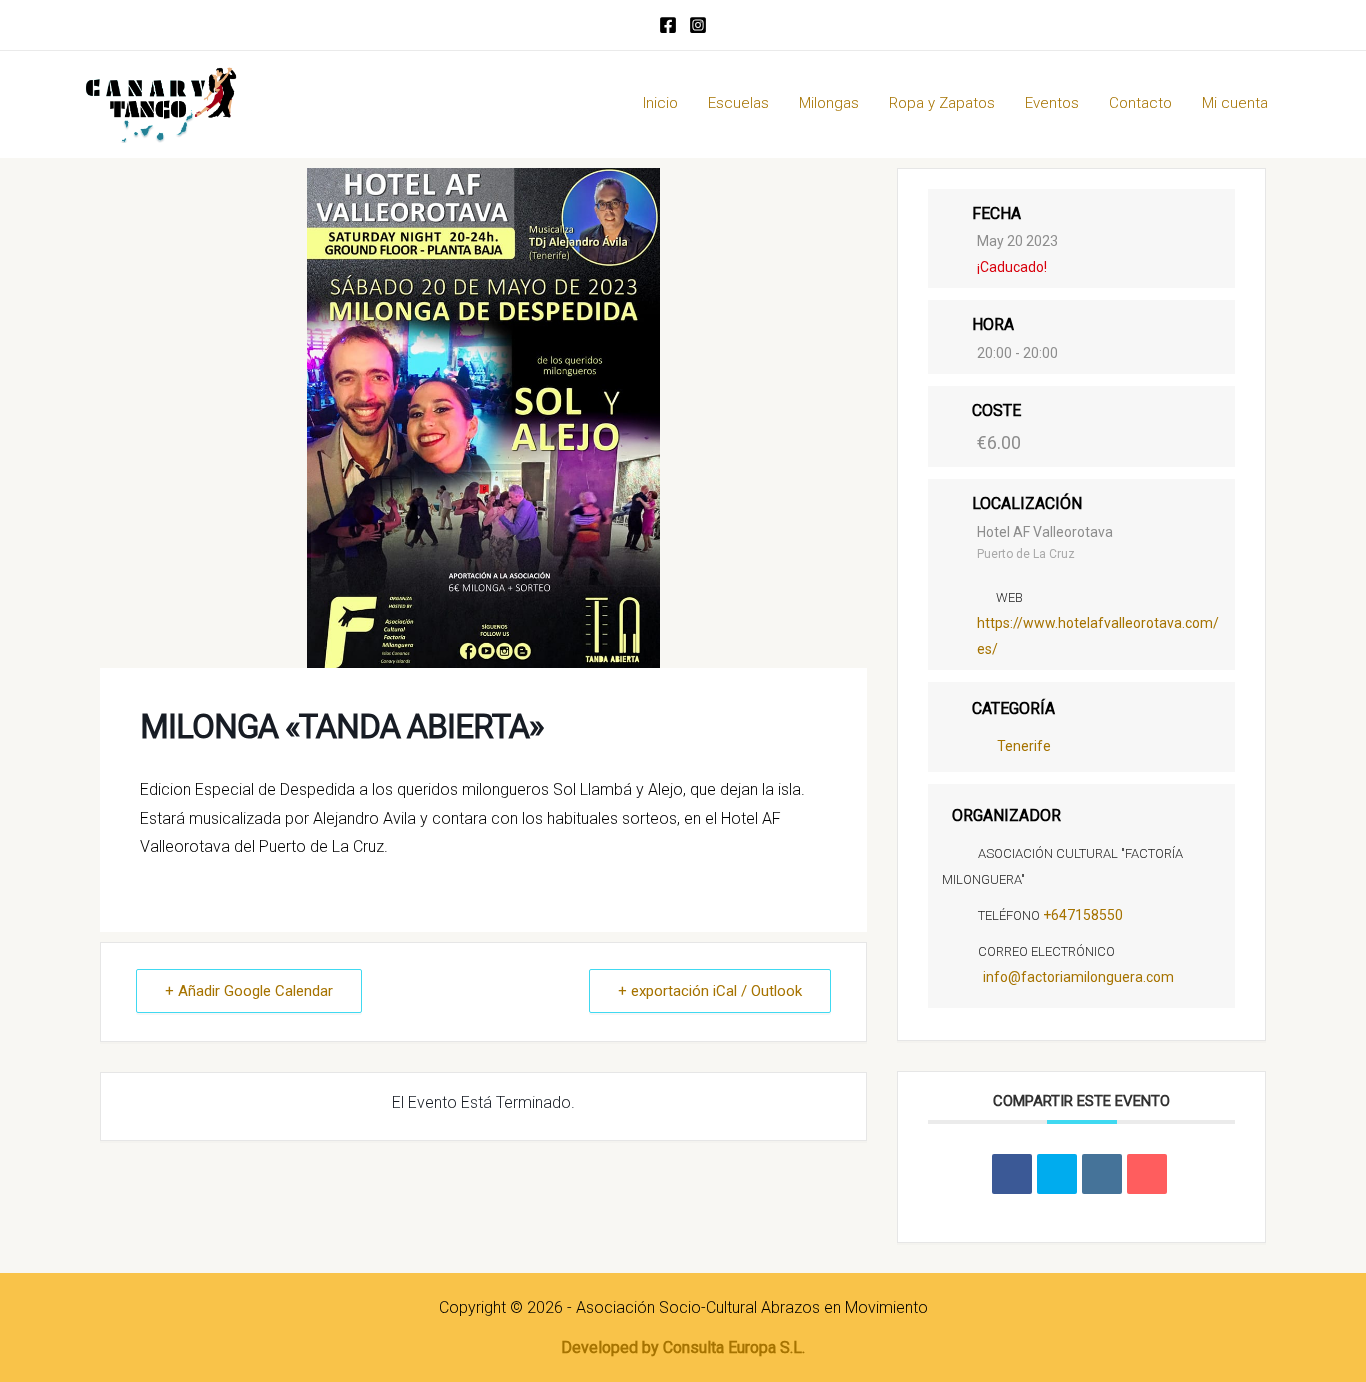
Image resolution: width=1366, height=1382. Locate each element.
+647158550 (1083, 915)
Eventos (1052, 103)
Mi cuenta (1235, 103)
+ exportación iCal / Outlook (710, 991)
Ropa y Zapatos (942, 103)
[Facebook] (668, 25)
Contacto (1140, 103)
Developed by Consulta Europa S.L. (683, 1347)
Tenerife (1024, 746)
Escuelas (738, 103)
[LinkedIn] (1102, 1174)
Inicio (660, 103)
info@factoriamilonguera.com (1078, 977)
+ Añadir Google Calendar (249, 991)
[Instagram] (698, 25)
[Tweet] (1057, 1174)
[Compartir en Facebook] (1012, 1174)
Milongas (829, 103)
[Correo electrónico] (1147, 1174)
